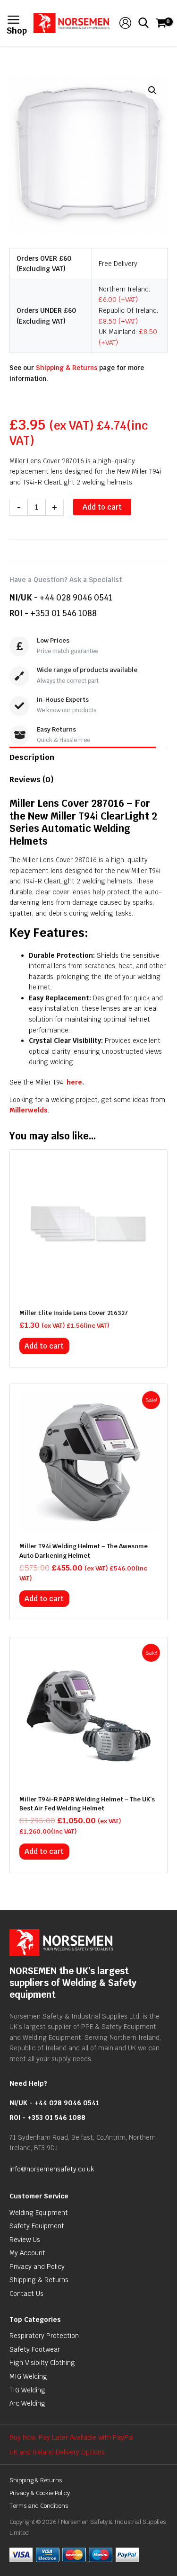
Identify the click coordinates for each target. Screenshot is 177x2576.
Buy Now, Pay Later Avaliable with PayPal (72, 2437)
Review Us (25, 2240)
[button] (152, 90)
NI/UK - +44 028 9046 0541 (54, 2103)
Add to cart (102, 507)
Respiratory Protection (44, 2336)
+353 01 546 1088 (63, 613)
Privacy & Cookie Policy (40, 2493)
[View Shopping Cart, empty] (160, 23)
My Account (27, 2253)
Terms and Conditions (39, 2506)
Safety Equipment (37, 2226)
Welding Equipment (39, 2213)
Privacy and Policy (37, 2267)
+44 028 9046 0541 (76, 598)
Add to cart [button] (44, 1346)
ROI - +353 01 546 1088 (47, 2117)
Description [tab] (32, 757)
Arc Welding (27, 2403)
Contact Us (26, 2294)
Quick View (89, 1290)
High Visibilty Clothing (42, 2363)
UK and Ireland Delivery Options (57, 2452)
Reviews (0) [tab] (32, 780)
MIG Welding (28, 2376)
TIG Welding (27, 2390)
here (74, 1082)
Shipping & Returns (67, 368)
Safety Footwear (35, 2349)
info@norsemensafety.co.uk (52, 2169)
